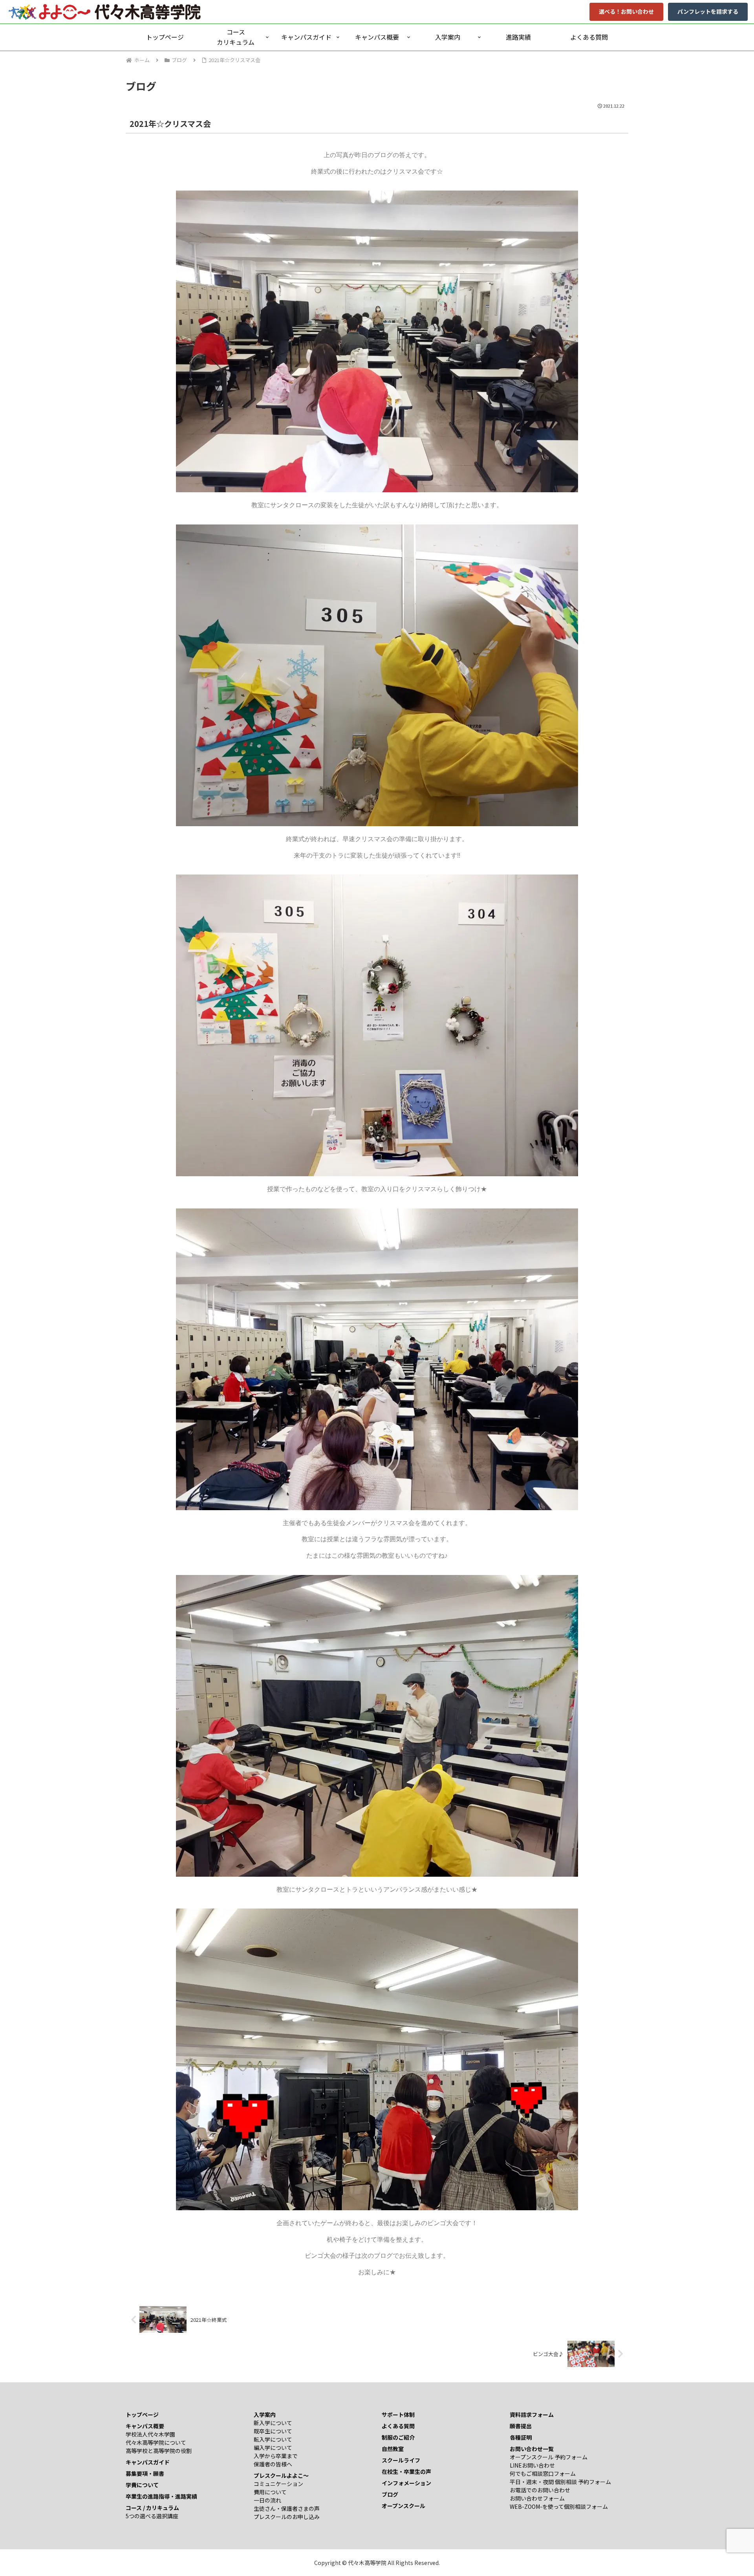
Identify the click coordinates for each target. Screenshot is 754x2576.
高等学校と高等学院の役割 (159, 2451)
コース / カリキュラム (152, 2508)
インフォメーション (406, 2483)
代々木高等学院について (156, 2442)
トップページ (142, 2415)
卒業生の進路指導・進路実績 (161, 2496)
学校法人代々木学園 (150, 2434)
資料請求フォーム (532, 2415)
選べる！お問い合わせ (626, 11)
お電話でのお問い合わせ (540, 2490)
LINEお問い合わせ (532, 2465)
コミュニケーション (278, 2484)
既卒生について (273, 2431)
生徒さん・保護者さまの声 (287, 2508)
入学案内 (265, 2415)
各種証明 (521, 2437)
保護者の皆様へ (273, 2464)
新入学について (273, 2423)
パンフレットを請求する (708, 11)
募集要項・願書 (145, 2473)
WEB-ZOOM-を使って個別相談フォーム (559, 2506)
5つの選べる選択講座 (152, 2516)
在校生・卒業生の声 (406, 2471)
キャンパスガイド (148, 2462)
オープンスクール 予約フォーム (549, 2457)
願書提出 (521, 2426)
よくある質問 (398, 2426)
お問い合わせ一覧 (532, 2449)
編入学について (273, 2448)
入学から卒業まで (276, 2456)
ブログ (390, 2494)
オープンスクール (404, 2506)
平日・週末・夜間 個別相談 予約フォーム (560, 2482)
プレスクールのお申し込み (287, 2517)
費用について (270, 2492)
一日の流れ (267, 2500)
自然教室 (393, 2449)
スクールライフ (401, 2460)
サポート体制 (398, 2415)
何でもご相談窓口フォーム (543, 2473)
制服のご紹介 (398, 2437)
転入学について (273, 2439)
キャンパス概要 (145, 2426)
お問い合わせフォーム (537, 2498)
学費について (142, 2485)
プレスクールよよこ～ (281, 2475)
